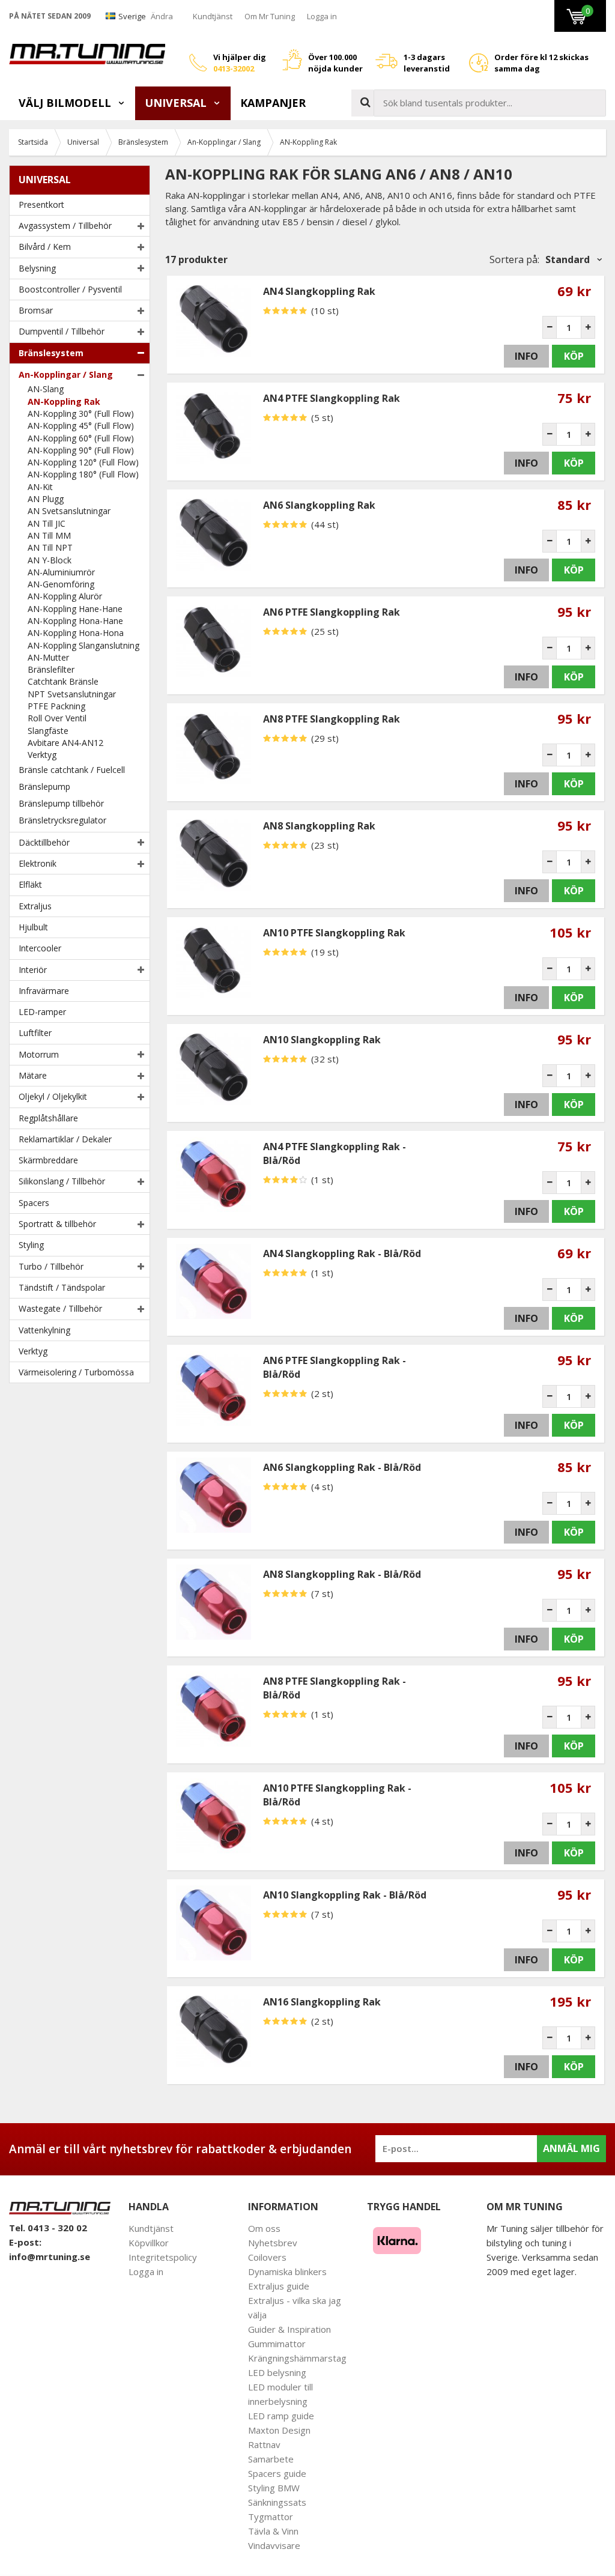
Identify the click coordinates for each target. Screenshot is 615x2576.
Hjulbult (33, 927)
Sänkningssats (277, 2502)
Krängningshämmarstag (297, 2358)
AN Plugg (46, 499)
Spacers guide (277, 2473)
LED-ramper (42, 1012)
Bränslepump (44, 786)
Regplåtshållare (48, 1118)
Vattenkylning (44, 1330)
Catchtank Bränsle (63, 681)
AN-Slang (46, 389)
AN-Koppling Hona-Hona (76, 633)
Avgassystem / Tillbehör (65, 226)
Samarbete (271, 2459)
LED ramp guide (281, 2416)
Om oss (264, 2228)
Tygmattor (271, 2517)
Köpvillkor (149, 2243)
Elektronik (38, 863)
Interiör (33, 970)
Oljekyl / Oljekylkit (53, 1096)
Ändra (162, 16)
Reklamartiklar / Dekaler (65, 1139)
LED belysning (277, 2372)
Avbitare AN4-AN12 (65, 743)
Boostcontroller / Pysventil (70, 289)
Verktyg (42, 755)
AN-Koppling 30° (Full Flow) (81, 414)
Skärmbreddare (48, 1160)
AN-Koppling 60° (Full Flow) (81, 438)
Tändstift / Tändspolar (62, 1287)
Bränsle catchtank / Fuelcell (72, 770)
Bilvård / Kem (45, 247)
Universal (177, 103)
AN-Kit (40, 487)
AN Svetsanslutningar (69, 511)
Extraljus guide (279, 2286)
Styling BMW (274, 2488)
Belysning (37, 268)
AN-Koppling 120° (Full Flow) (83, 462)
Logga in (322, 16)
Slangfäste (48, 731)
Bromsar (36, 310)
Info (526, 356)
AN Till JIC (47, 523)
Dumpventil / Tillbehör (62, 331)
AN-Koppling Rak (64, 402)
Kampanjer (273, 103)
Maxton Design (279, 2430)
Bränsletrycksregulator (62, 820)
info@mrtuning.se (50, 2256)
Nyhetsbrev (273, 2243)
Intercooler (40, 948)
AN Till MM (49, 535)
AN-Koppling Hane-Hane (75, 609)
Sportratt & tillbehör (57, 1224)
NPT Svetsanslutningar (72, 694)
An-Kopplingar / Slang (66, 374)
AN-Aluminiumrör (61, 572)
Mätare (33, 1075)
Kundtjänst (213, 16)
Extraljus (35, 906)
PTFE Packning (56, 706)
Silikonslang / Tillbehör (62, 1181)
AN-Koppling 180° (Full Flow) (83, 474)
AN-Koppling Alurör (65, 596)
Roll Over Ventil (57, 718)
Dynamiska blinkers (287, 2271)
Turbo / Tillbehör (51, 1266)
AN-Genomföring (61, 584)
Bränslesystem (51, 353)
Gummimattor (277, 2344)
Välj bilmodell (66, 103)
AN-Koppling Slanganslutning (83, 645)
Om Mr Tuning (270, 16)
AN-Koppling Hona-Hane (75, 621)
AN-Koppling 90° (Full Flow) (81, 450)
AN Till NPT (50, 547)
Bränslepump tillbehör (61, 803)
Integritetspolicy (163, 2257)
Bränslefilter (51, 669)
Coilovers (267, 2257)
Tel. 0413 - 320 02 (48, 2228)
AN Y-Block (50, 560)
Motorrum (39, 1054)
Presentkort (41, 205)
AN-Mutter (48, 657)
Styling (31, 1245)
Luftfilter (35, 1033)
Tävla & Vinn (273, 2531)
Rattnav (264, 2444)
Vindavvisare (274, 2545)
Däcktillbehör (44, 842)
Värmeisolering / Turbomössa (76, 1372)
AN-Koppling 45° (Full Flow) (81, 426)
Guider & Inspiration (289, 2329)
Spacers (34, 1203)
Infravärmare (44, 991)
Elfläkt (30, 884)
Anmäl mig (571, 2148)
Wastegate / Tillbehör (60, 1308)
